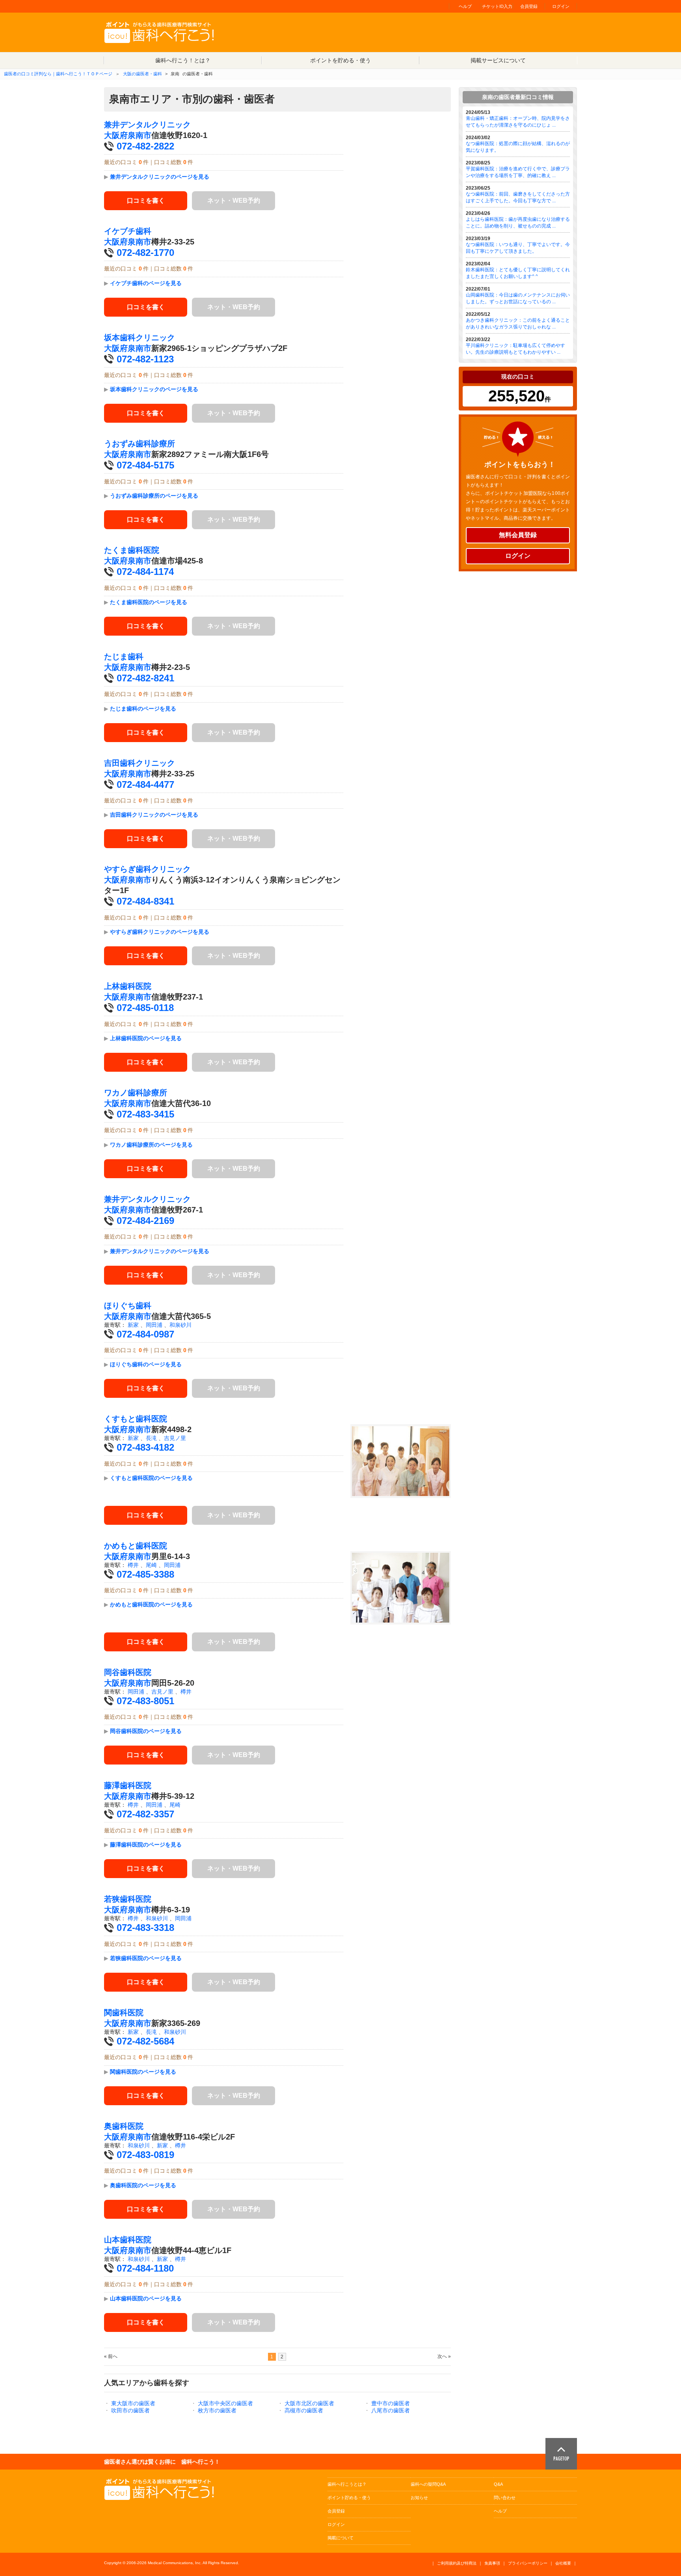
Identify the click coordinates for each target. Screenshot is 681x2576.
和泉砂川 (180, 1325)
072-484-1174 (145, 572)
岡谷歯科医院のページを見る (146, 1731)
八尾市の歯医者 (391, 2410)
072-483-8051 (145, 1701)
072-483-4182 (145, 1447)
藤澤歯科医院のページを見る (146, 1845)
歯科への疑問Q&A (428, 2484)
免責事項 (492, 2563)
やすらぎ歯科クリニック (147, 869)
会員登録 (529, 6)
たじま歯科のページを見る (143, 709)
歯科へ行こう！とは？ (183, 60)
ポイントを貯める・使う (340, 60)
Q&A (498, 2484)
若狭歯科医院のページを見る (146, 1958)
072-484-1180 (145, 2268)
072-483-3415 (145, 1114)
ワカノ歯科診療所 (136, 1093)
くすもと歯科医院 (136, 1419)
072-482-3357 (145, 1814)
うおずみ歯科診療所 (140, 444)
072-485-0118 (145, 1008)
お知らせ (419, 2498)
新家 (133, 1325)
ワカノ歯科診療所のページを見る (151, 1145)
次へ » (444, 2356)
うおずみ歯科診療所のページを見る (154, 496)
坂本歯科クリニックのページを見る (154, 389)
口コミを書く (146, 201)
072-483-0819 (145, 2155)
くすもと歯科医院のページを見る (151, 1478)
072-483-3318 (145, 1928)
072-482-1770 (145, 253)
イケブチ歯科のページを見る (146, 283)
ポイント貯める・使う (349, 2498)
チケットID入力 (497, 6)
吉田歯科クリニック (140, 763)
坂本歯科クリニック (140, 338)
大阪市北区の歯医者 (309, 2403)
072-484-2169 (145, 1221)
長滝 (151, 1438)
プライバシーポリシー (528, 2563)
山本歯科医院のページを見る (146, 2298)
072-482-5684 (145, 2041)
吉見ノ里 (175, 1438)
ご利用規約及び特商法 (457, 2563)
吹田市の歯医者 (130, 2410)
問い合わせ (505, 2498)
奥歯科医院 (124, 2126)
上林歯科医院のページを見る (146, 1038)
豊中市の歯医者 (391, 2403)
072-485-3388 (145, 1574)
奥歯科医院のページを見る (143, 2185)
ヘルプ (465, 6)
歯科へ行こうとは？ (347, 2484)
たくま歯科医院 (132, 550)
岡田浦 (154, 1325)
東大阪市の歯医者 (133, 2403)
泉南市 (140, 135)
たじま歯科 (124, 657)
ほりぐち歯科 (128, 1306)
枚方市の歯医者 (217, 2410)
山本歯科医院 (128, 2240)
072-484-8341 (145, 901)
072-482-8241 (145, 678)
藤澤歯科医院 (128, 1785)
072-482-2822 (145, 146)
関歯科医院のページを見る (143, 2072)
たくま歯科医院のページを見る (149, 602)
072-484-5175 (145, 465)
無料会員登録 (518, 535)
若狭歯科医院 (128, 1899)
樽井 (133, 1565)
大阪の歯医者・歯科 (142, 74)
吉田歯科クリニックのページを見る (154, 815)
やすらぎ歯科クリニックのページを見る (160, 932)
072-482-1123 (145, 359)
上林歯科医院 (128, 986)
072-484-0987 (145, 1334)
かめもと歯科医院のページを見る (151, 1604)
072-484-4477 (145, 784)
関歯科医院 (124, 2013)
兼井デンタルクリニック (147, 125)
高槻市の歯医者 (304, 2410)
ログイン (561, 6)
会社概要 (563, 2563)
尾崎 (151, 1565)
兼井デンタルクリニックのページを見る (160, 177)
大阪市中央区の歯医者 (225, 2403)
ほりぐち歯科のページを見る (146, 1364)
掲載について (340, 2538)
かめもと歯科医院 (136, 1546)
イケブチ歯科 (128, 231)
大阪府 (116, 135)
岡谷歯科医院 (128, 1672)
